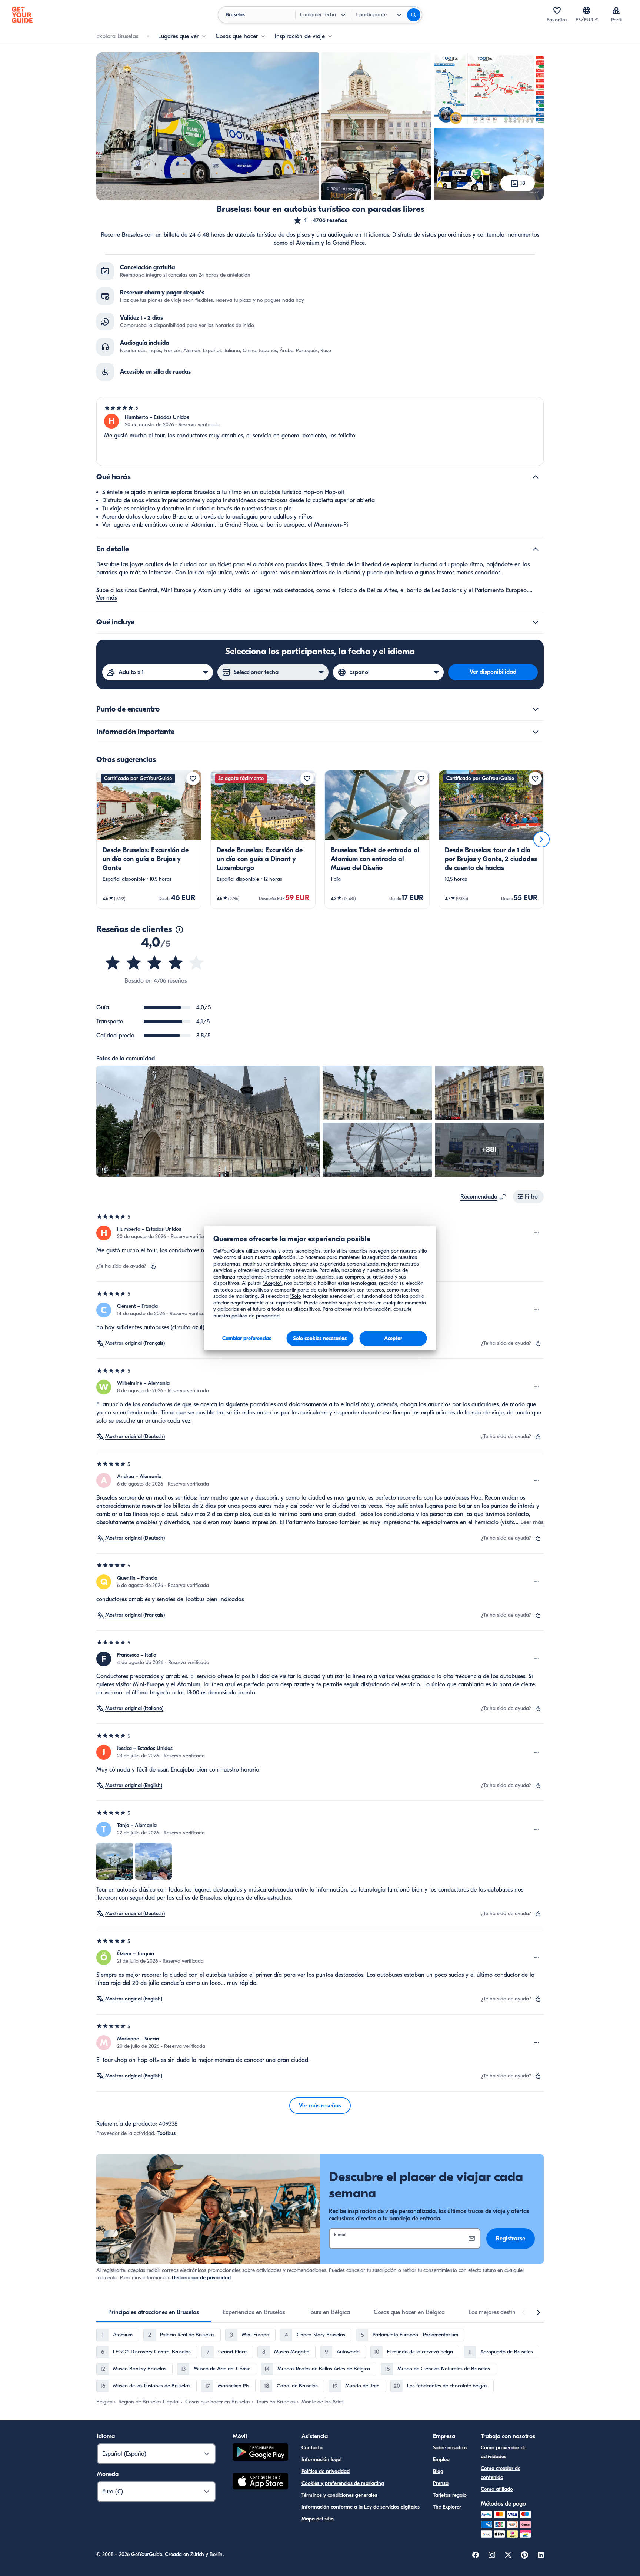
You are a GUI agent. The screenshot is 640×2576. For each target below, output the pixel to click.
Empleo (441, 2460)
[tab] (154, 2312)
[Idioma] (587, 10)
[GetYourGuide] (22, 15)
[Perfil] (616, 10)
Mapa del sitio (318, 2519)
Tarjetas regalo (450, 2495)
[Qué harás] (536, 477)
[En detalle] (536, 549)
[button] (320, 220)
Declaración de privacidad (201, 2278)
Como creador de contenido (501, 2473)
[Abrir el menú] (537, 1233)
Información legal (321, 2460)
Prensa (441, 2483)
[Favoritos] (557, 10)
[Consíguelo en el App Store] (260, 2482)
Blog (438, 2471)
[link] (149, 839)
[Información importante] (536, 732)
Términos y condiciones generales (339, 2495)
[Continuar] (541, 839)
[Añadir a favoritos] (193, 779)
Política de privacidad (326, 2471)
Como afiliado (497, 2489)
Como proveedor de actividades (504, 2452)
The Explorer (447, 2507)
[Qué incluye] (536, 622)
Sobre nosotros (450, 2448)
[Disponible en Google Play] (260, 2453)
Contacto (312, 2448)
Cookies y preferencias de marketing (343, 2483)
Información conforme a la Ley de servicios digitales (361, 2507)
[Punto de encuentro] (536, 709)
